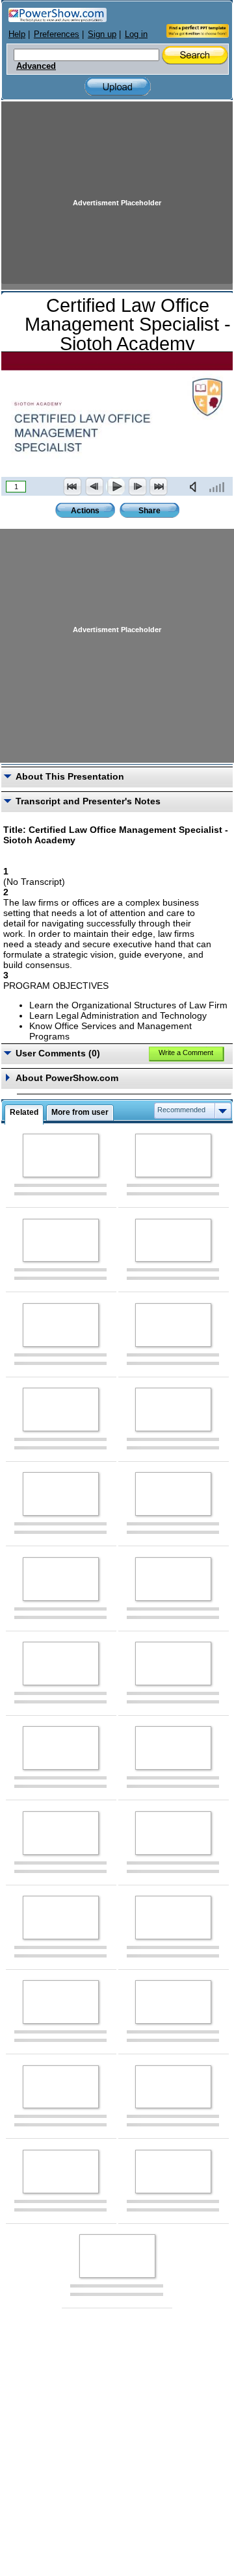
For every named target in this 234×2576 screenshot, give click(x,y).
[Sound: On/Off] (196, 487)
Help (17, 34)
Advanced (36, 66)
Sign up (102, 34)
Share (149, 511)
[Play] (116, 487)
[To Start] (73, 487)
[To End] (159, 487)
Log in (136, 34)
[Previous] (94, 487)
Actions (85, 511)
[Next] (137, 487)
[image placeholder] (61, 1155)
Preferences (57, 34)
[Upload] (118, 87)
